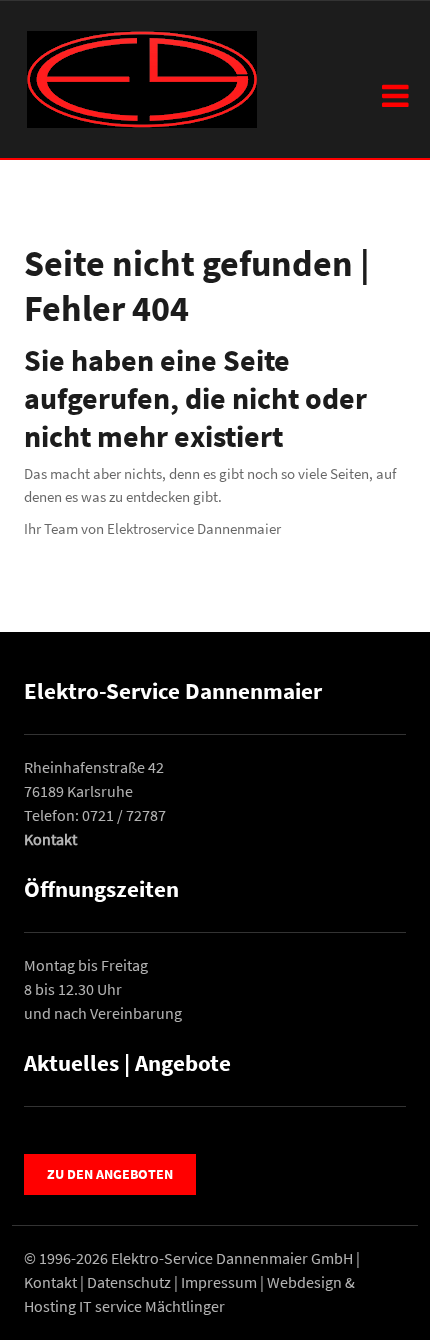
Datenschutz (129, 1282)
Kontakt (50, 839)
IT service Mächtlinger (152, 1306)
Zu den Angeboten (110, 1174)
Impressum (219, 1282)
